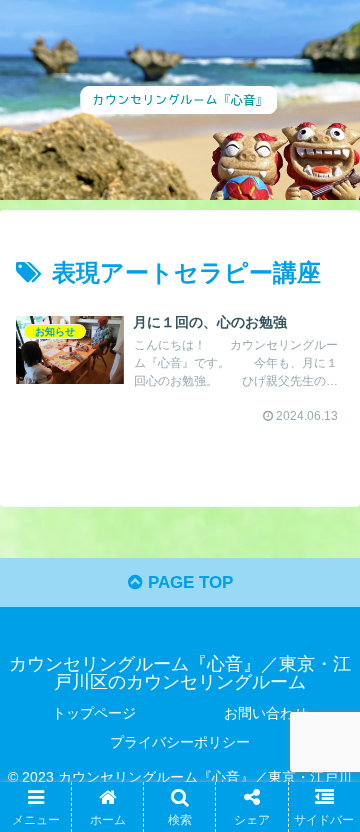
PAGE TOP (188, 582)
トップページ (94, 713)
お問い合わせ (266, 713)
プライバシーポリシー (180, 742)
